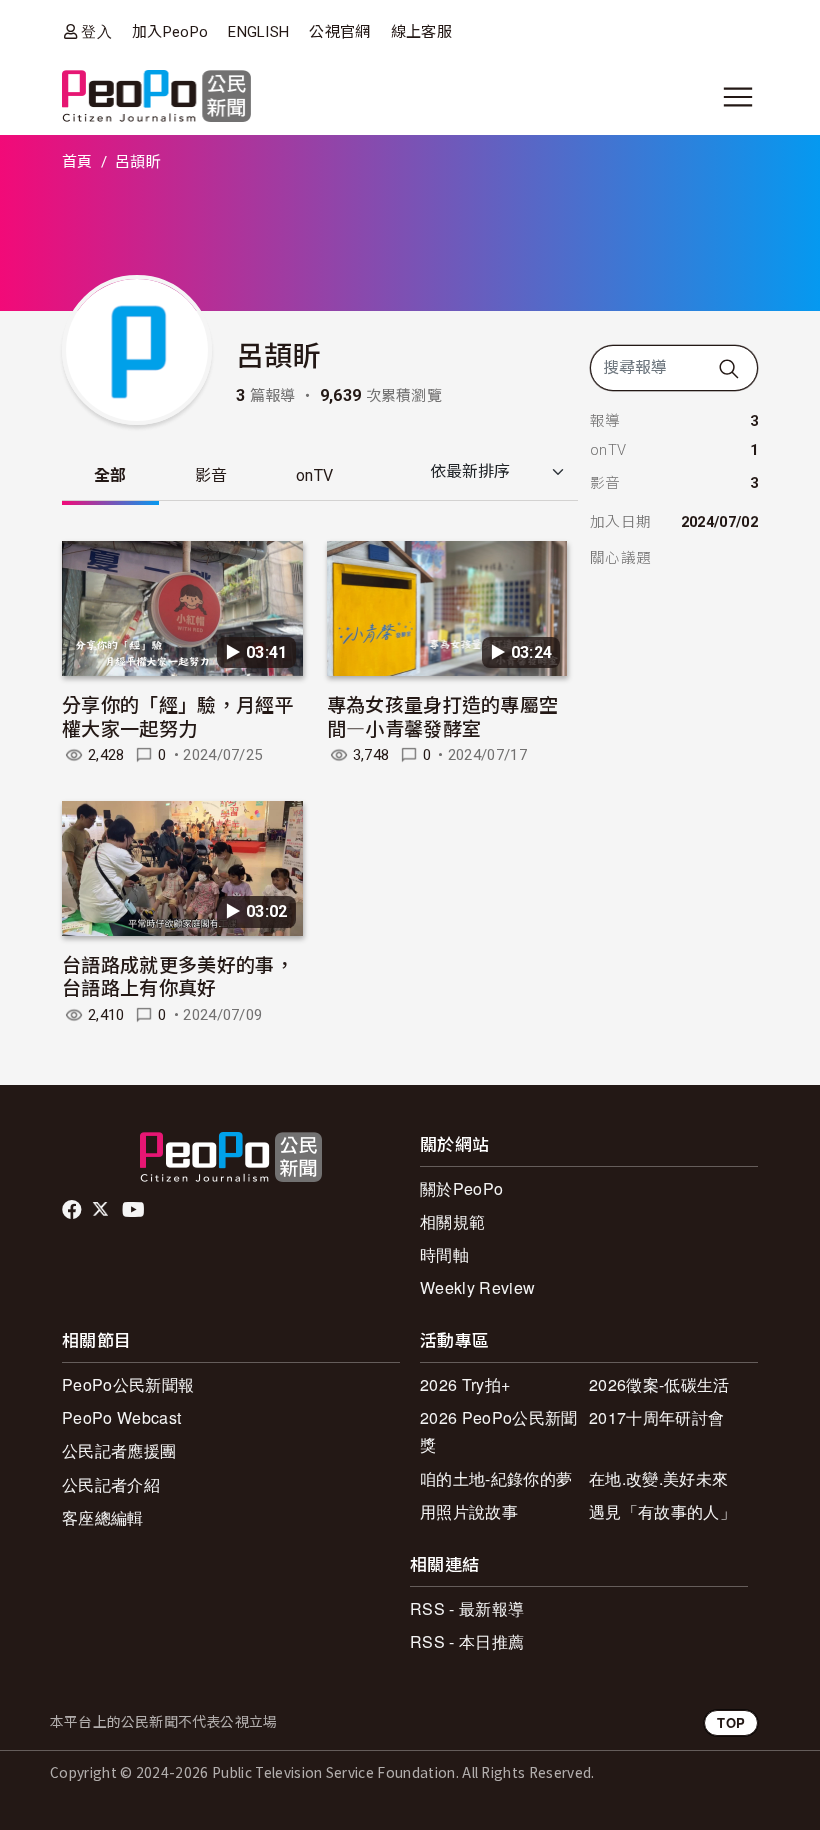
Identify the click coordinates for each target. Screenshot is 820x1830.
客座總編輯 (103, 1517)
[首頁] (156, 97)
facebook (73, 1210)
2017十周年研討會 (656, 1417)
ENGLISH (258, 32)
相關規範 (452, 1221)
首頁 (77, 162)
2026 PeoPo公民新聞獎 (498, 1431)
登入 (96, 31)
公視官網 (339, 32)
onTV (314, 475)
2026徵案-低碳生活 (659, 1384)
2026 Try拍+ (465, 1384)
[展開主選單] (738, 97)
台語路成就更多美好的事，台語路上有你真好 (178, 975)
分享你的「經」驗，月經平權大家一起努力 (178, 715)
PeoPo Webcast (121, 1417)
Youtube (135, 1210)
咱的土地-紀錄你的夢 (496, 1478)
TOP (731, 1722)
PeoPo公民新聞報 (128, 1384)
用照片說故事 (469, 1511)
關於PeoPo (461, 1188)
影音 (211, 475)
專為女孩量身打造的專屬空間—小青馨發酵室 (443, 715)
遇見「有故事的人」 (662, 1511)
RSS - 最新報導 (467, 1608)
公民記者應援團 (119, 1450)
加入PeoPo (170, 32)
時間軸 (444, 1254)
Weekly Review (477, 1287)
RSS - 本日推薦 (467, 1641)
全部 (110, 475)
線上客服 (421, 32)
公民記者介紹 (111, 1484)
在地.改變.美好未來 (658, 1478)
